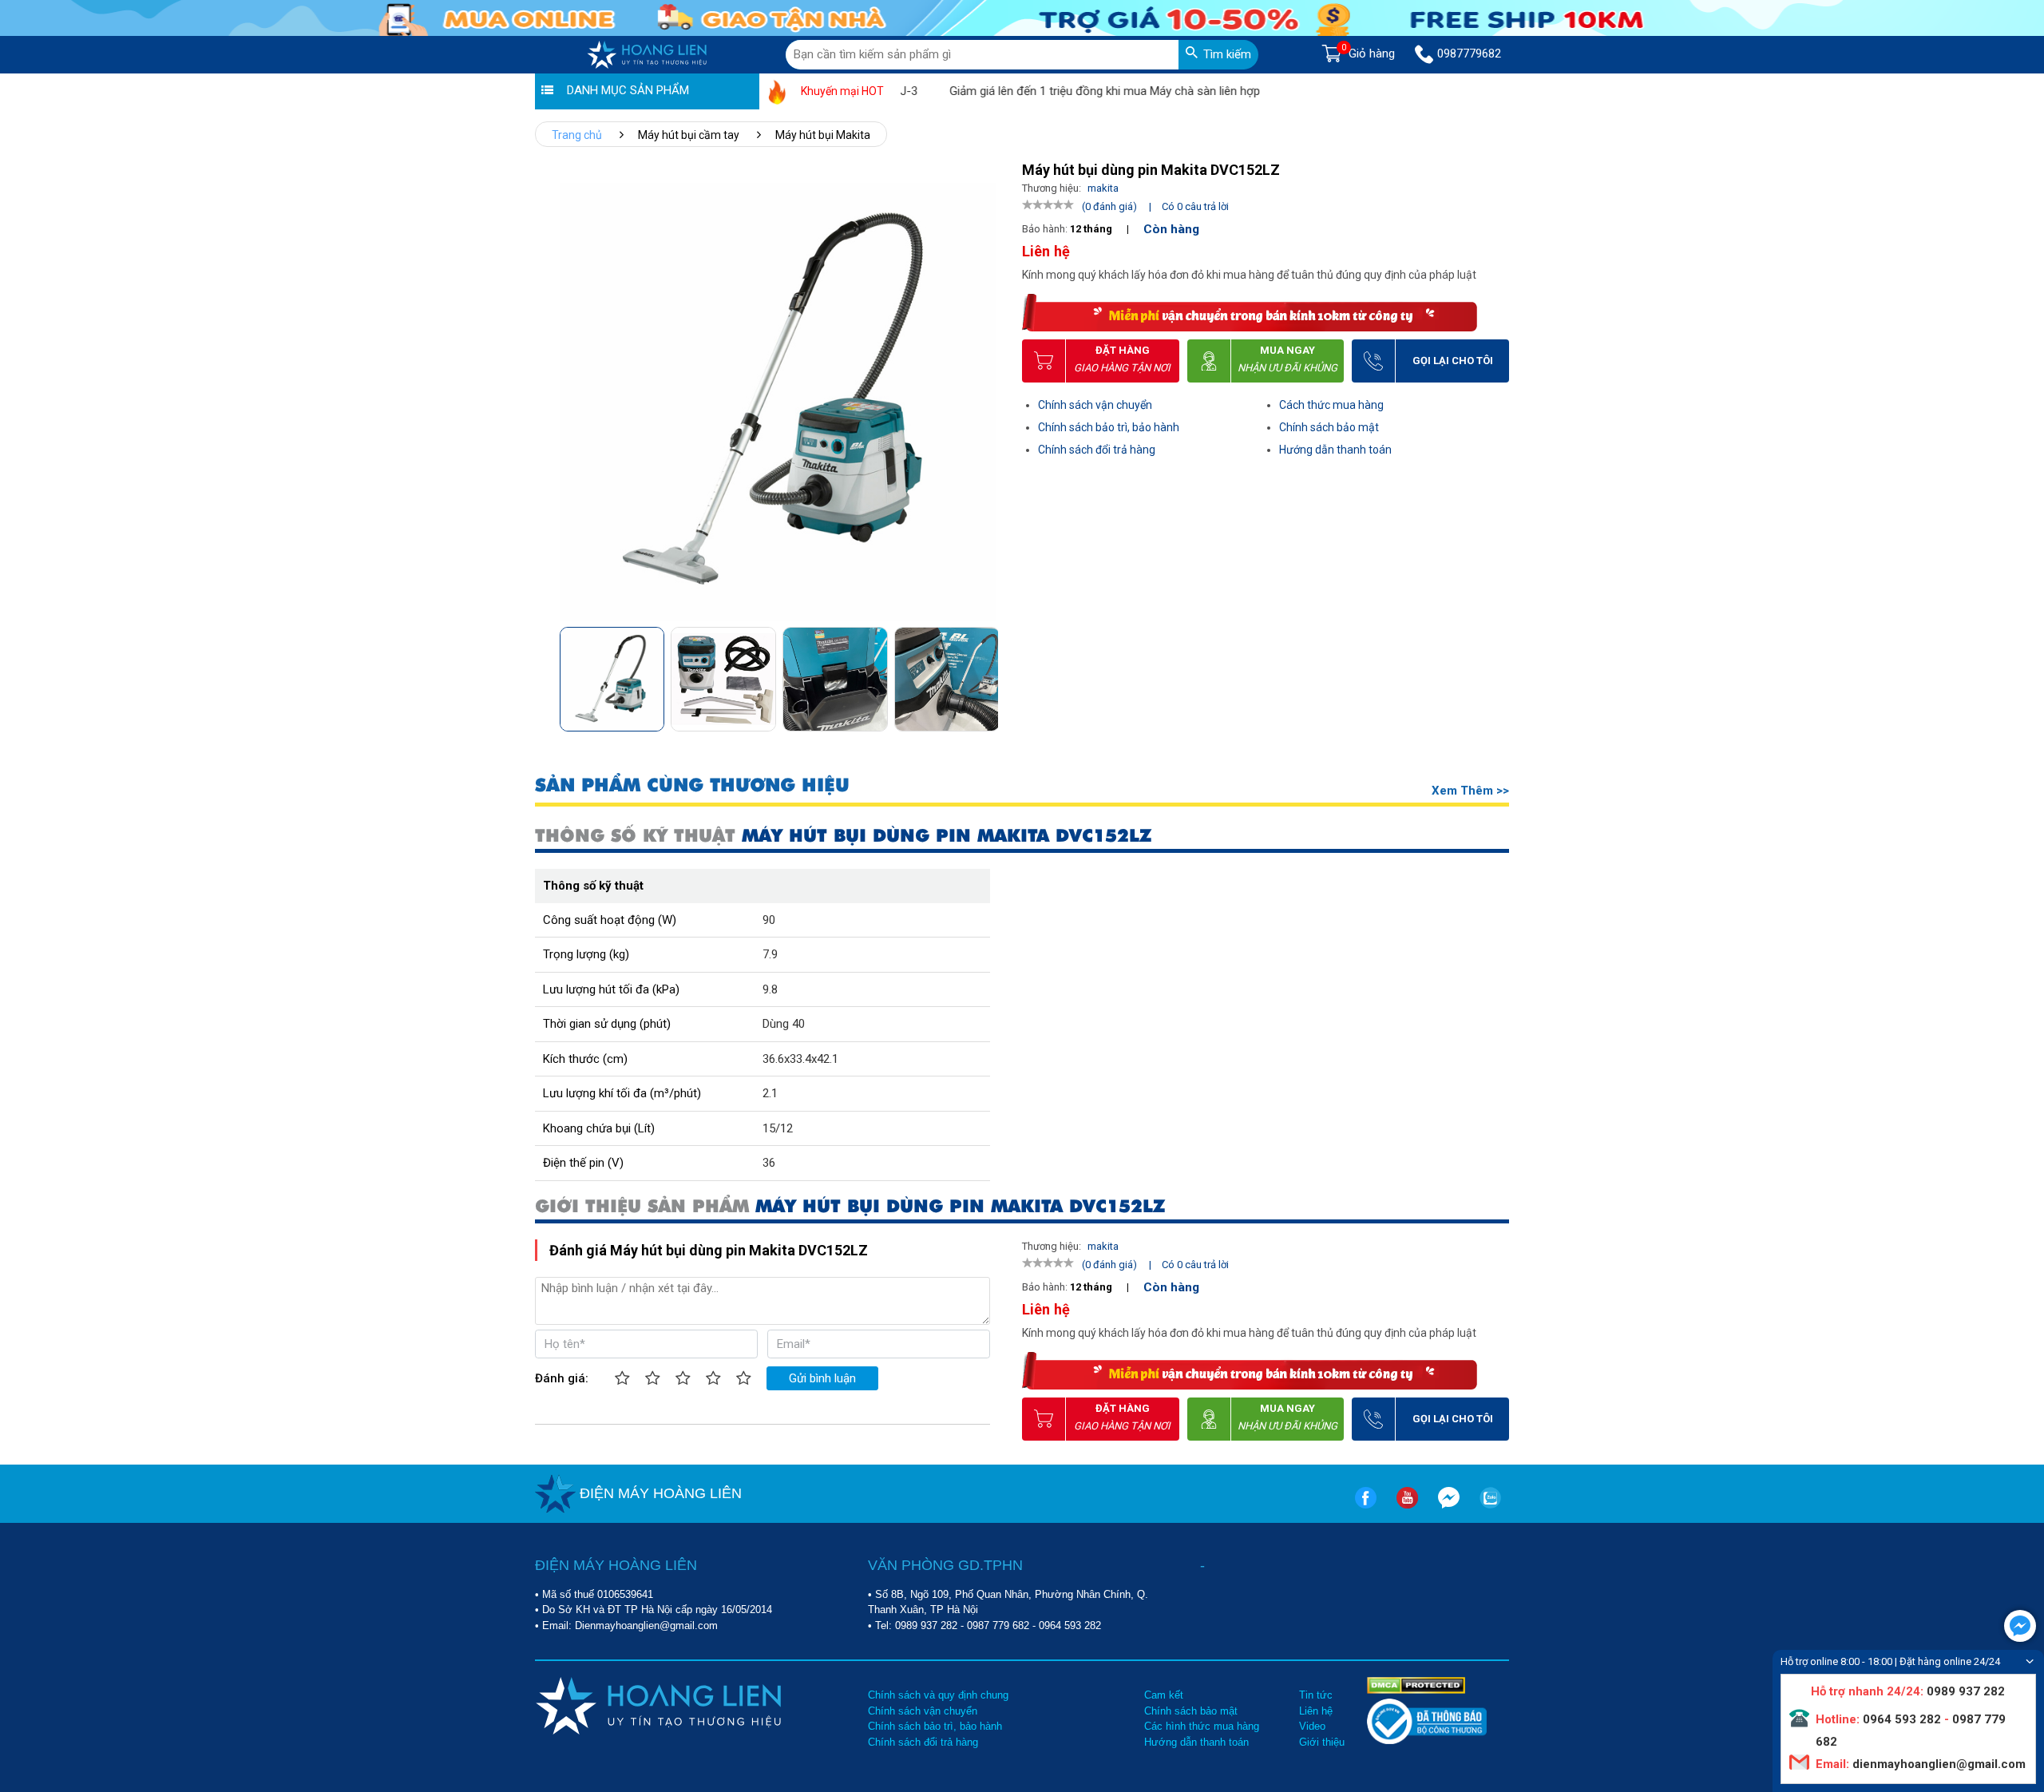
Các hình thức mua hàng (1202, 1726)
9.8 (770, 989)
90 (769, 920)
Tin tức (1316, 1695)
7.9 (770, 954)
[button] (985, 674)
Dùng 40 (784, 1024)
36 (769, 1163)
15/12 (778, 1128)
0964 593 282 (1070, 1625)
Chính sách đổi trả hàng (1097, 450)
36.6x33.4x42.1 (800, 1059)
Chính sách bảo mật (1329, 427)
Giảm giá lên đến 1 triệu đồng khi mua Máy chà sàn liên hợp (1062, 91)
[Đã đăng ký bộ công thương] (1427, 1740)
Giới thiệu (1322, 1742)
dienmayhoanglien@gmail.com (1937, 1764)
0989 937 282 (926, 1625)
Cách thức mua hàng (1331, 405)
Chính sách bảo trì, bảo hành (1109, 427)
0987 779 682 (998, 1625)
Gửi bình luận (822, 1378)
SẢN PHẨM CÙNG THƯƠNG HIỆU (692, 785)
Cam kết (1164, 1695)
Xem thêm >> (1470, 791)
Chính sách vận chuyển (1095, 405)
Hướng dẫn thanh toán (1335, 450)
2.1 (770, 1093)
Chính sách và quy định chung (938, 1695)
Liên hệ (1316, 1711)
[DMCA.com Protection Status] (1416, 1684)
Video (1312, 1726)
